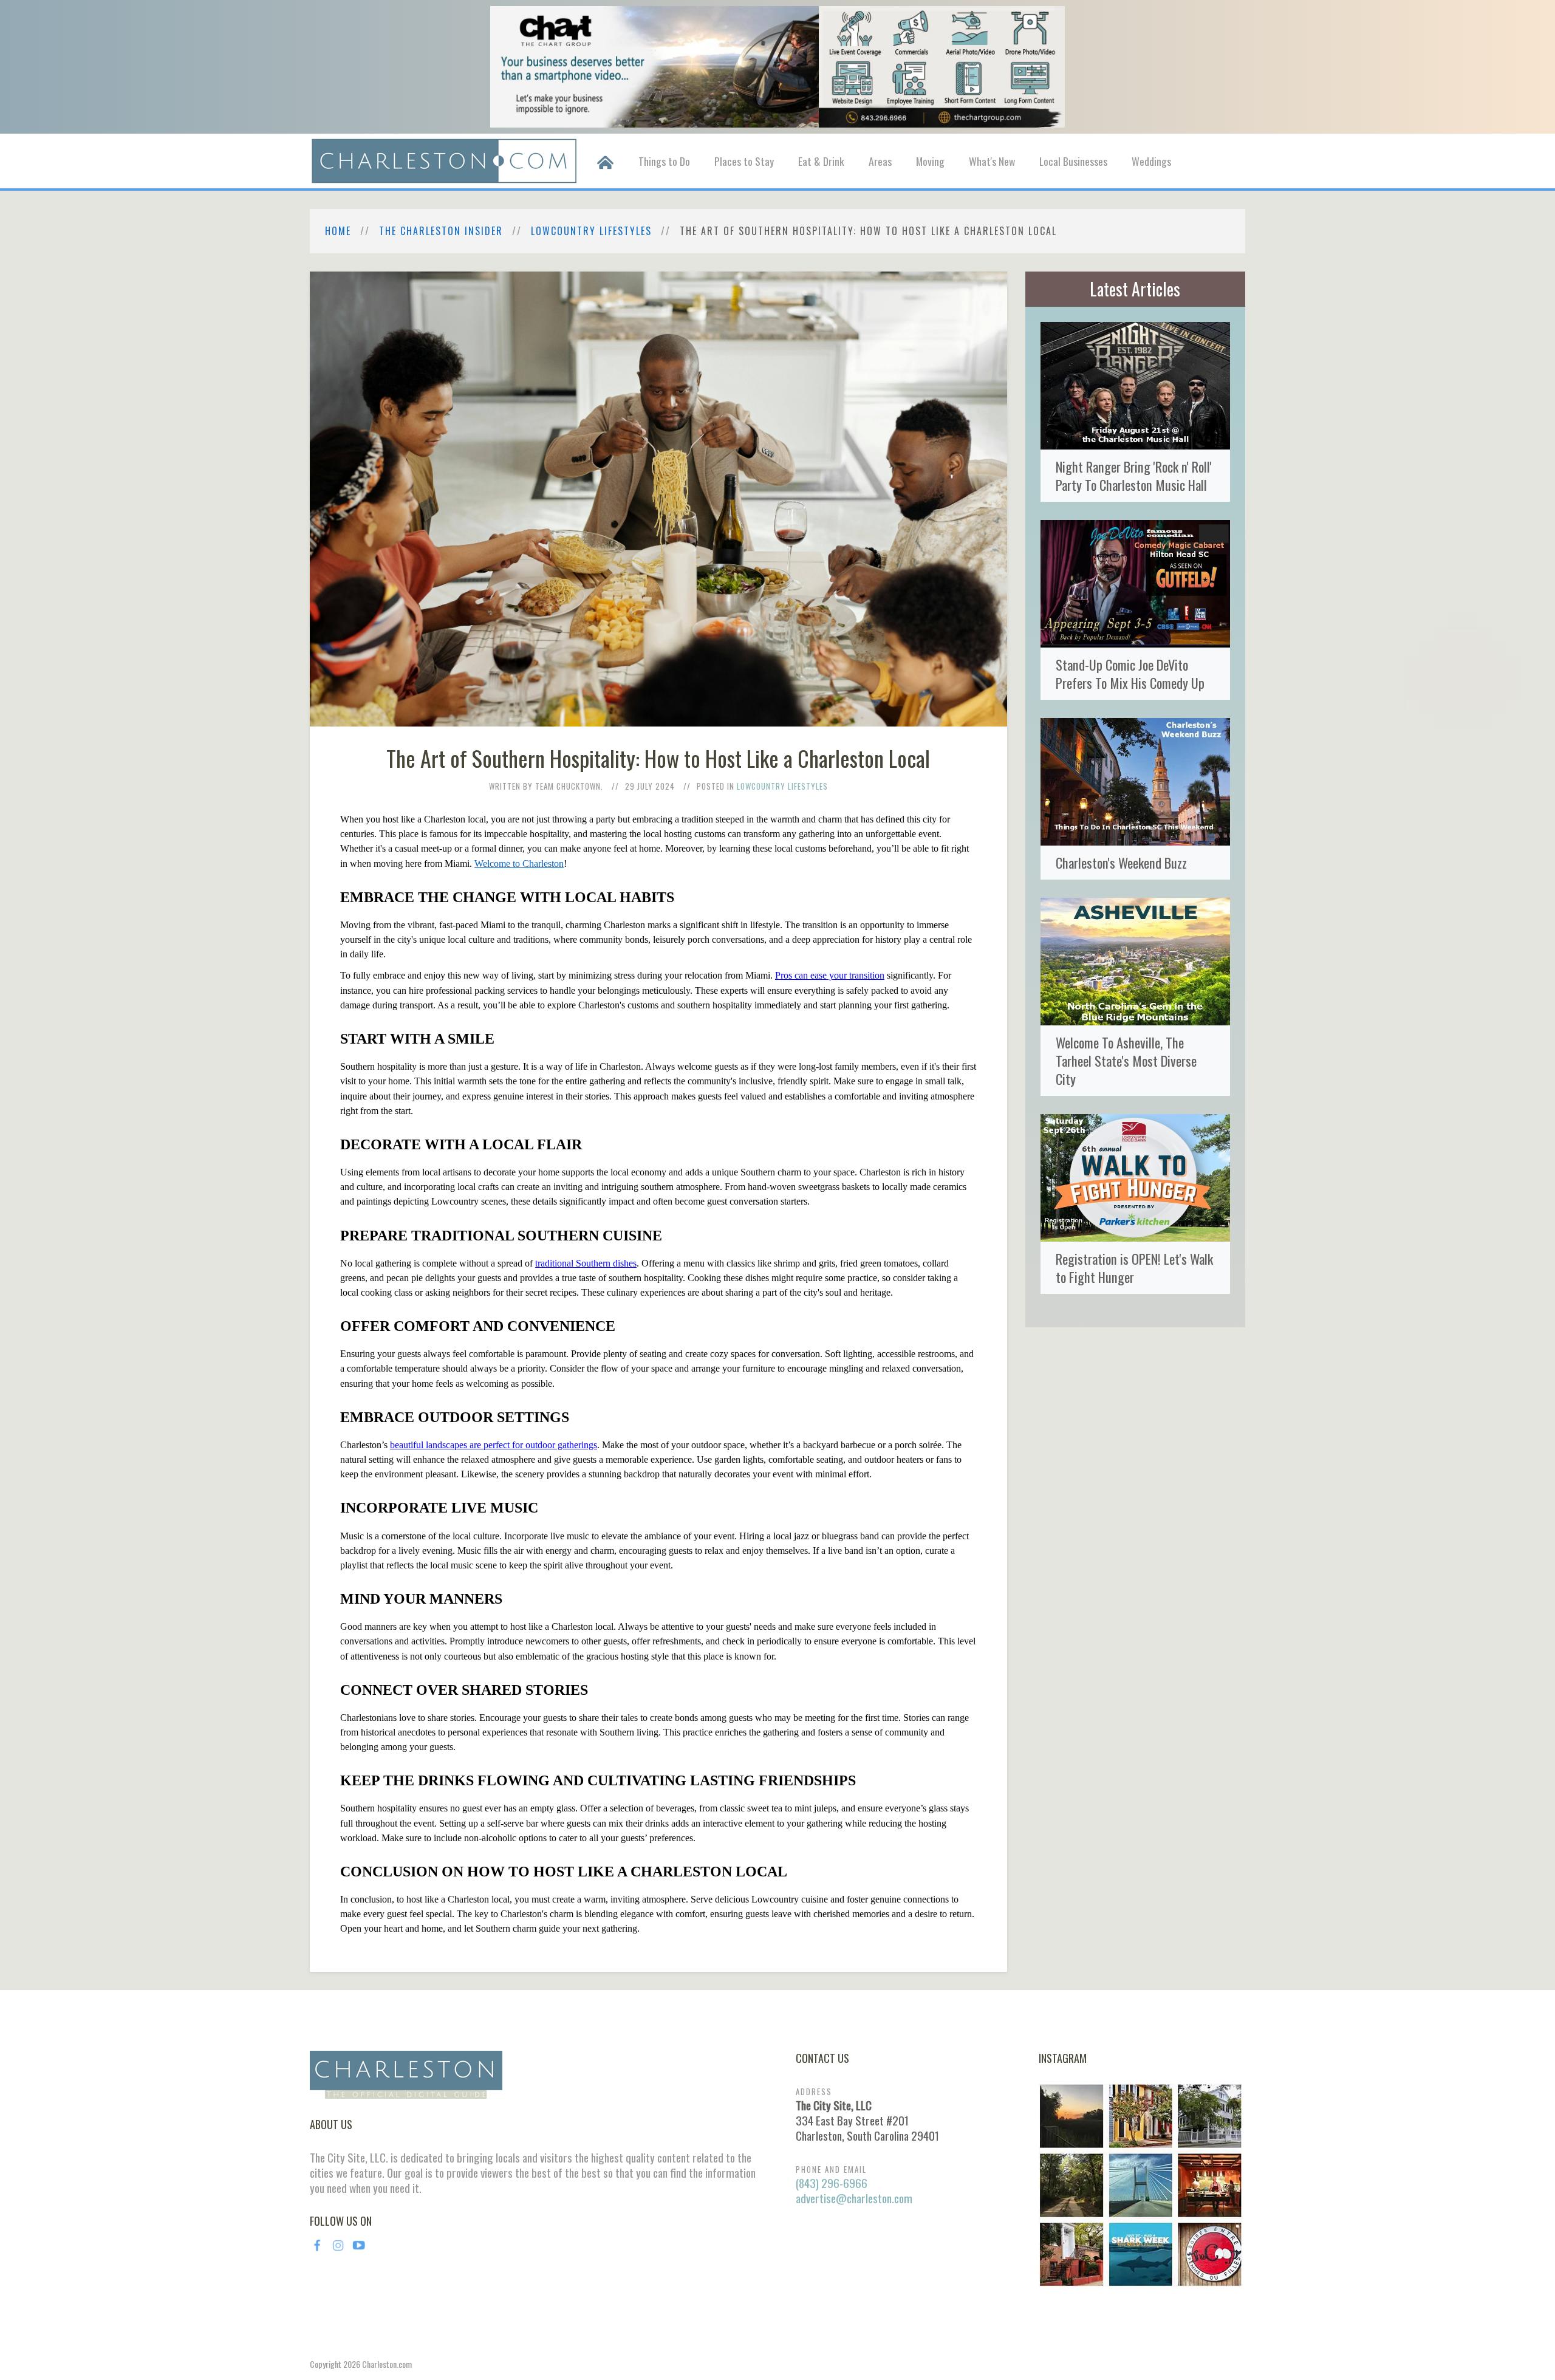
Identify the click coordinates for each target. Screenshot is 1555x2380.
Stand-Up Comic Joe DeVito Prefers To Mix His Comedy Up (1130, 673)
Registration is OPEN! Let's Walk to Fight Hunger (1134, 1267)
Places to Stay (744, 161)
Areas (880, 161)
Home (338, 231)
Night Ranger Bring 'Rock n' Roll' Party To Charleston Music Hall (1134, 475)
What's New (992, 161)
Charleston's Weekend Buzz (1121, 862)
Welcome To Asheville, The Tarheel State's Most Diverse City (1126, 1060)
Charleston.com (387, 2364)
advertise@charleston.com (854, 2198)
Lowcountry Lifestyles (591, 231)
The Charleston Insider (441, 231)
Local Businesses (1073, 161)
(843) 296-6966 (832, 2183)
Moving (930, 161)
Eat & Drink (821, 161)
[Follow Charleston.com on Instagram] (1140, 2184)
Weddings (1151, 161)
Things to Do (664, 161)
